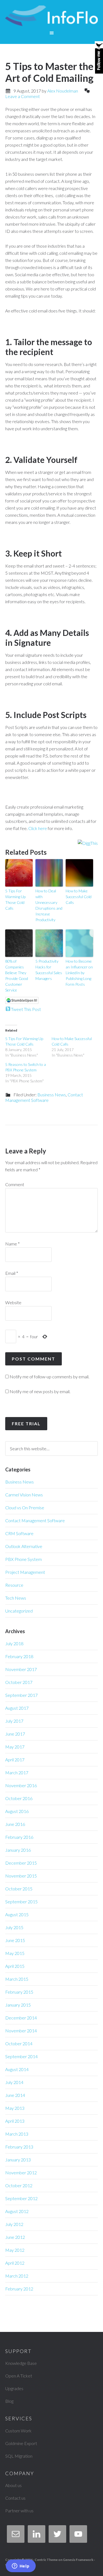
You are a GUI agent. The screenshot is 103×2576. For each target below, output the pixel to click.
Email (12, 1273)
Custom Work (18, 2431)
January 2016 (18, 1850)
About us (13, 2485)
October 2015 (19, 1889)
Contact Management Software (44, 1097)
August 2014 (17, 2069)
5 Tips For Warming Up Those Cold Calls (15, 899)
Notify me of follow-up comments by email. (49, 1377)
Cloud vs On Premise (25, 1508)
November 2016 (21, 1785)
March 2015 (17, 1979)
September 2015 (21, 1902)
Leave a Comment (23, 96)
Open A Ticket (19, 2376)
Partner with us (19, 2511)
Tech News (16, 1598)
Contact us (15, 2498)
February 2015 (19, 1992)
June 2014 (15, 2095)
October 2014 (19, 2043)
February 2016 (19, 1837)
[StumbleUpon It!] (22, 1002)
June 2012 (15, 2237)
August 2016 (17, 1811)
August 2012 (17, 2211)
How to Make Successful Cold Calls (79, 897)
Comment (15, 1184)
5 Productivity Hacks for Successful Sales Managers (49, 970)
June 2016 (15, 1824)
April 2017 (15, 1760)
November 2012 (21, 2173)
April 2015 (15, 1966)
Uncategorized (19, 1611)
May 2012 (15, 2250)
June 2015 (15, 1940)
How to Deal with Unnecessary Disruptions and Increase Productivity (49, 905)
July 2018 (14, 1643)
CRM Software (19, 1533)
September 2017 (21, 1695)
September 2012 (21, 2198)
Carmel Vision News (24, 1495)
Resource (14, 1585)
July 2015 (14, 1927)
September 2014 (21, 2056)
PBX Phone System (23, 1559)
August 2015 (17, 1914)
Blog (9, 2401)
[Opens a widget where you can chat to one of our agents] (21, 2566)
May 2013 (15, 2108)
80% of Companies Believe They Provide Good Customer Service (17, 976)
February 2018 (19, 1656)
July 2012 (14, 2224)
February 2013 (19, 2147)
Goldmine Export (21, 2443)
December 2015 (21, 1863)
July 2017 (14, 1721)
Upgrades (14, 2388)
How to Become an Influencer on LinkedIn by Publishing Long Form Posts (79, 973)
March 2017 (17, 1772)
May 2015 (15, 1953)
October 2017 (19, 1682)
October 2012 (19, 2185)
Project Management (25, 1572)
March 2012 (17, 2276)
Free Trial (26, 1423)
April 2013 (15, 2121)
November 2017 (21, 1669)
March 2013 (17, 2134)
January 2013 (18, 2160)
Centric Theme (46, 2560)
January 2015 (18, 2005)
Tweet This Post (26, 1009)
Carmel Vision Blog (52, 16)
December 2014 (21, 2018)
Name (12, 1244)
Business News (52, 1095)
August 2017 (17, 1708)
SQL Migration (19, 2456)
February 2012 (19, 2289)
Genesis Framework (78, 2560)
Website (13, 1302)
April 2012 (15, 2263)
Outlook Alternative (24, 1546)
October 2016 (19, 1798)
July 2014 (14, 2082)
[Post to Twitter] (8, 1009)
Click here (38, 828)
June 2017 (15, 1734)
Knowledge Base (21, 2363)
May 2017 (15, 1747)
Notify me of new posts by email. (40, 1391)
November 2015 (21, 1876)
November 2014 (21, 2031)
